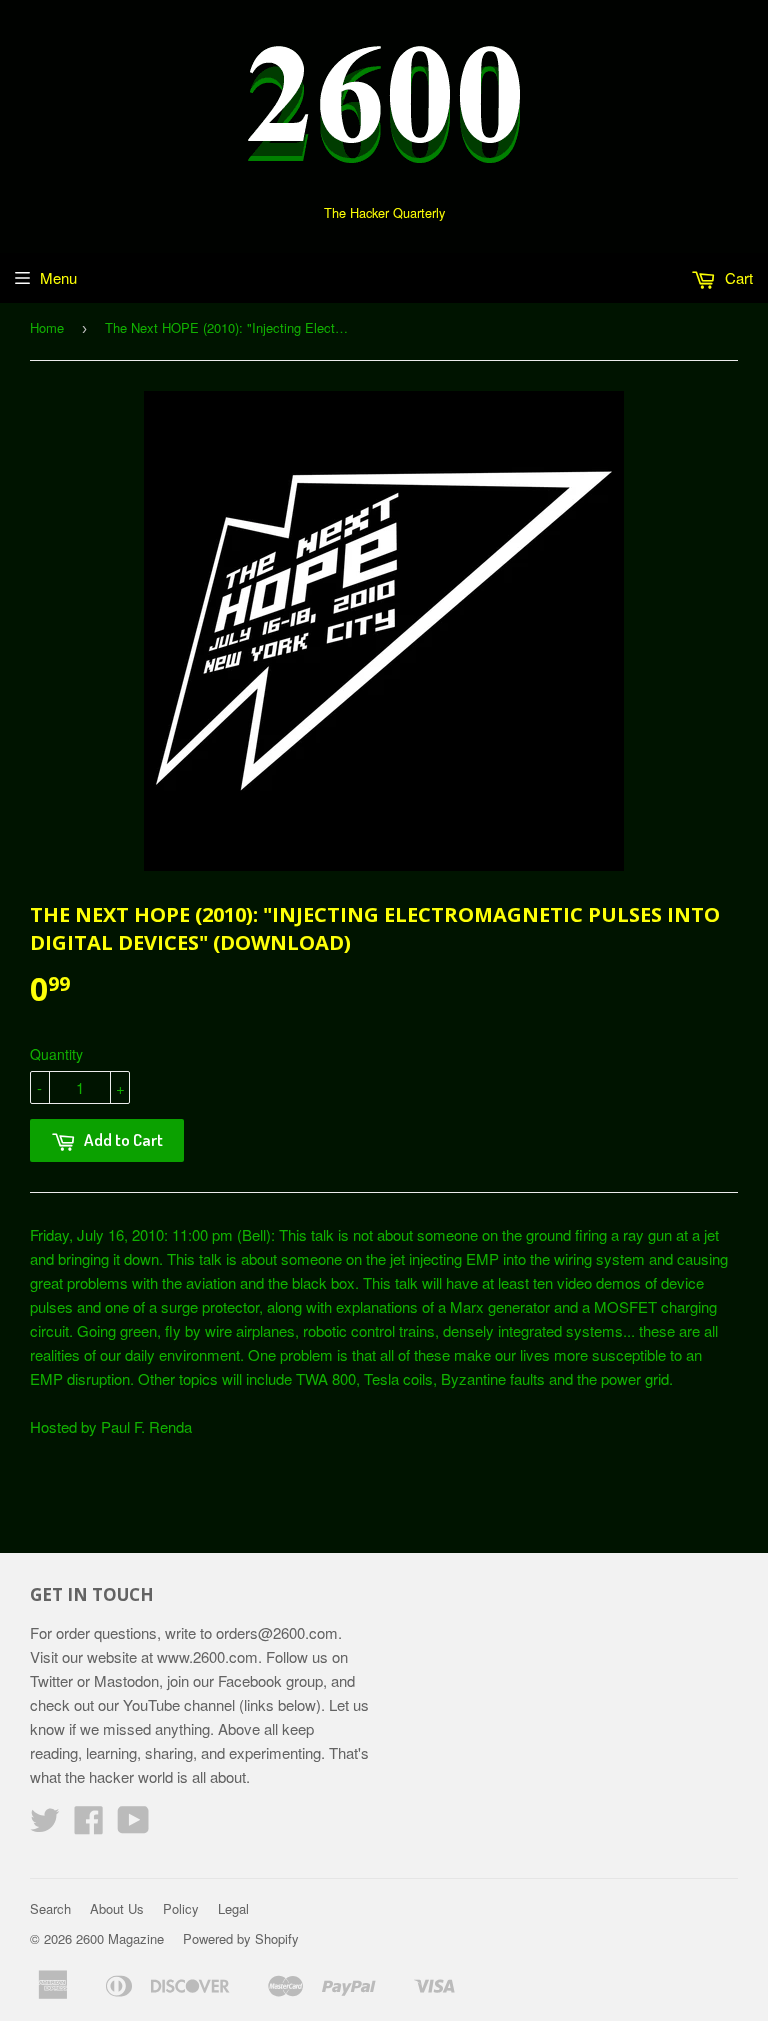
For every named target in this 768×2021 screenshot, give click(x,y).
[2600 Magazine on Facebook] (89, 1825)
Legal (233, 1908)
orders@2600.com (277, 1632)
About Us (117, 1908)
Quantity (56, 1054)
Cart (737, 277)
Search (50, 1908)
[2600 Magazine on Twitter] (45, 1825)
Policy (181, 1908)
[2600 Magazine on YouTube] (133, 1825)
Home (47, 327)
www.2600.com (207, 1656)
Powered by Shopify (241, 1938)
